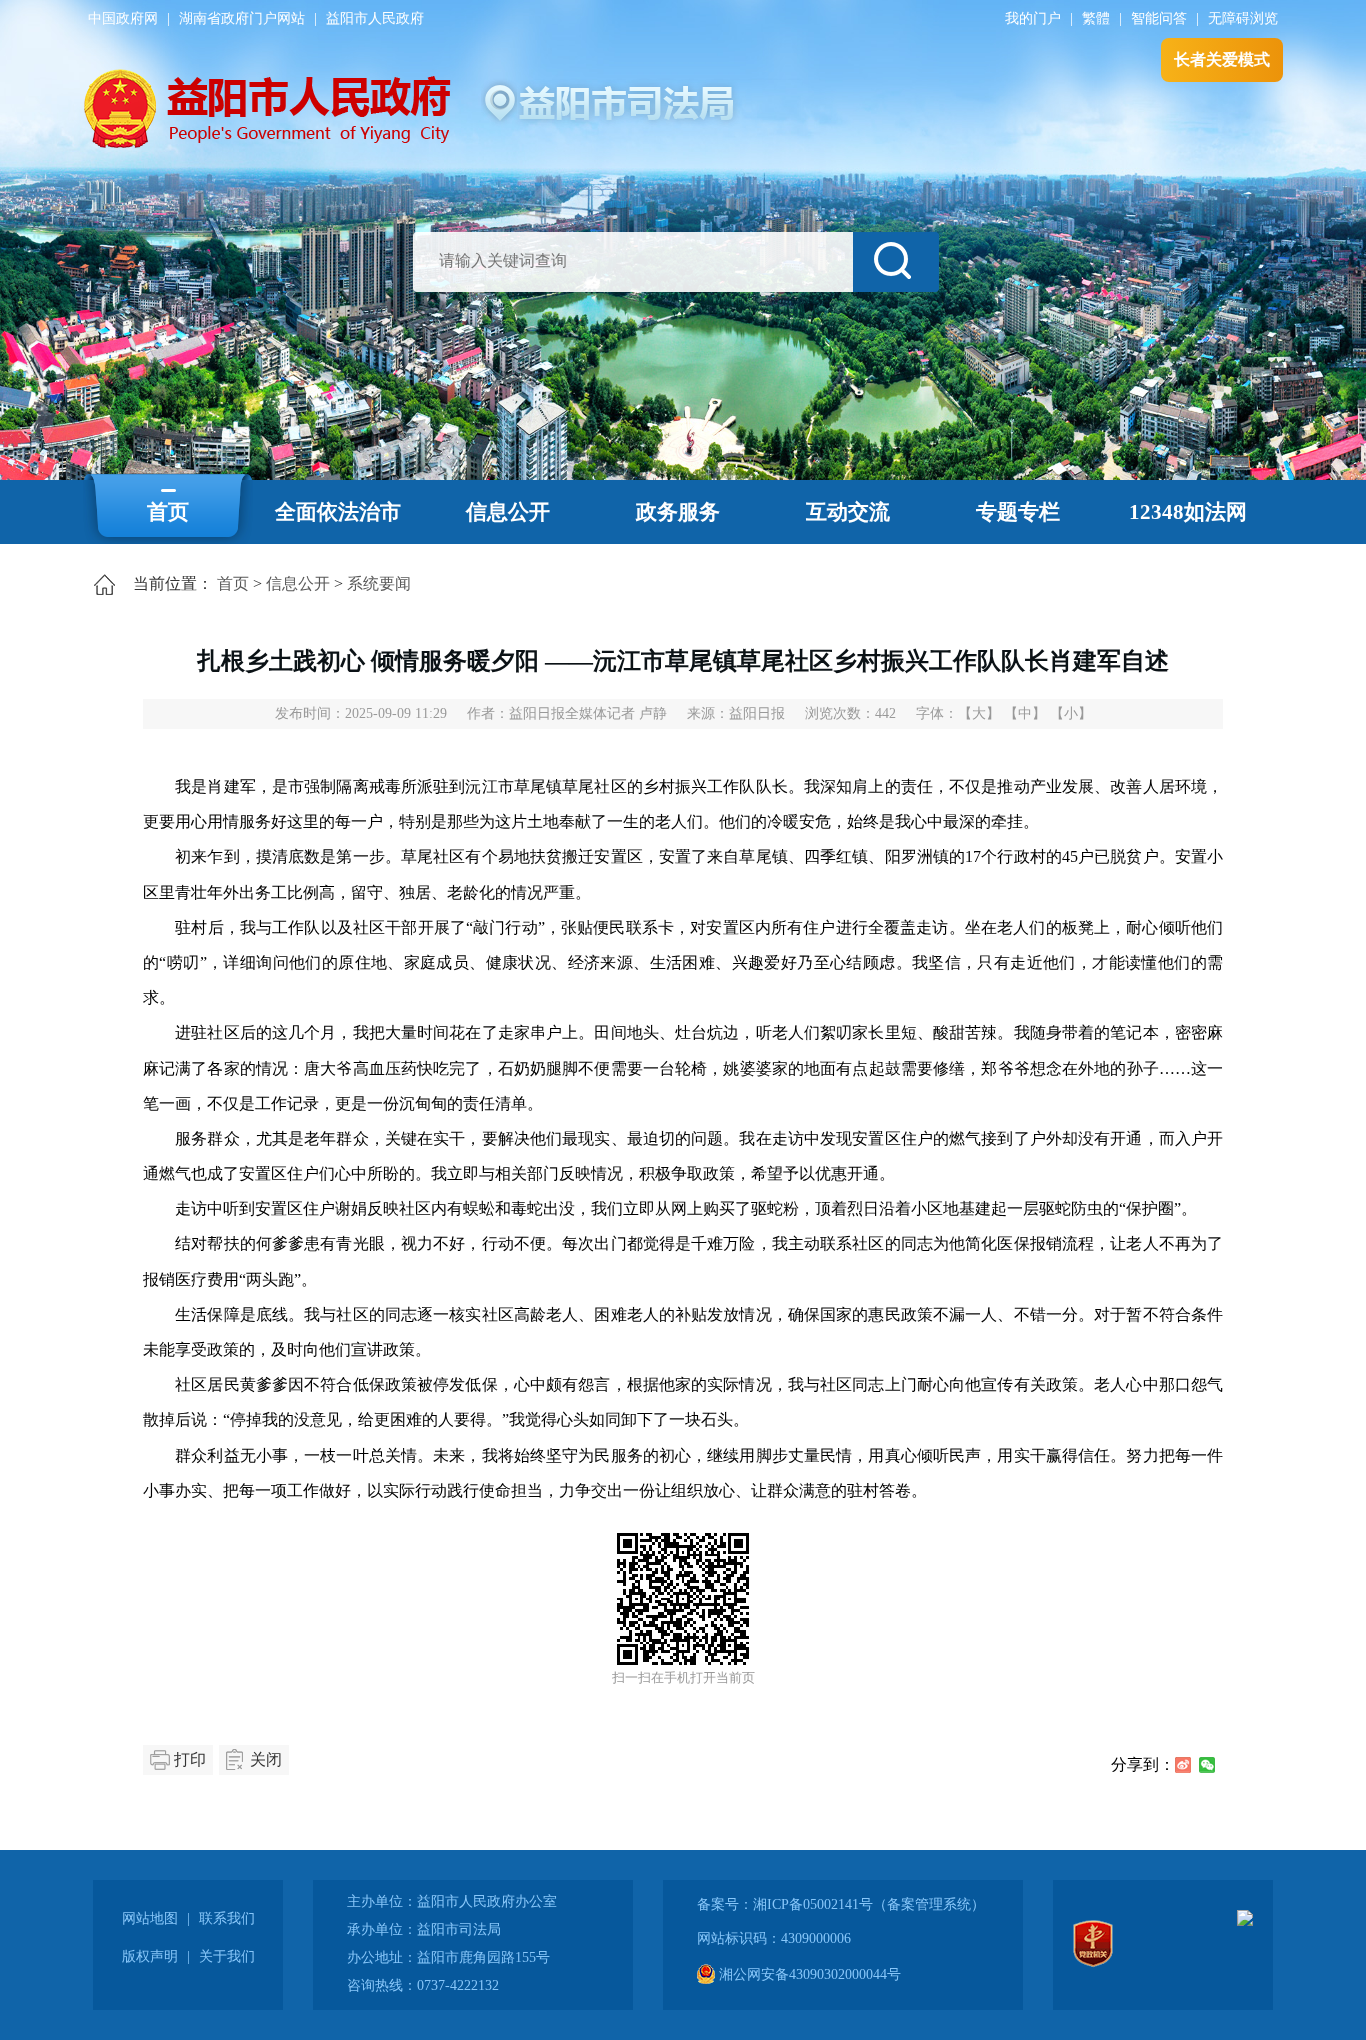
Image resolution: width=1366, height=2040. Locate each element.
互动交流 (848, 512)
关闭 (266, 1759)
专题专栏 (1018, 512)
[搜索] (896, 262)
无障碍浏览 (1243, 18)
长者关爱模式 (1222, 59)
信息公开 (508, 512)
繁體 (1096, 18)
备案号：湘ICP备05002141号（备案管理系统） (841, 1904)
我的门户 (1033, 18)
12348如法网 (1188, 512)
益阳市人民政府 (375, 18)
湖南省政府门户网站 (242, 18)
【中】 (1025, 713)
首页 (168, 512)
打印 (190, 1759)
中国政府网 (123, 18)
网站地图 (150, 1918)
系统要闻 (379, 583)
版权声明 (150, 1956)
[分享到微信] (1207, 1765)
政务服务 (678, 512)
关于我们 (227, 1956)
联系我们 (227, 1918)
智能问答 (1159, 18)
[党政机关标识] (1093, 1962)
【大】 (979, 713)
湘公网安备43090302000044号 (808, 1974)
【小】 (1071, 713)
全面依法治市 (338, 512)
